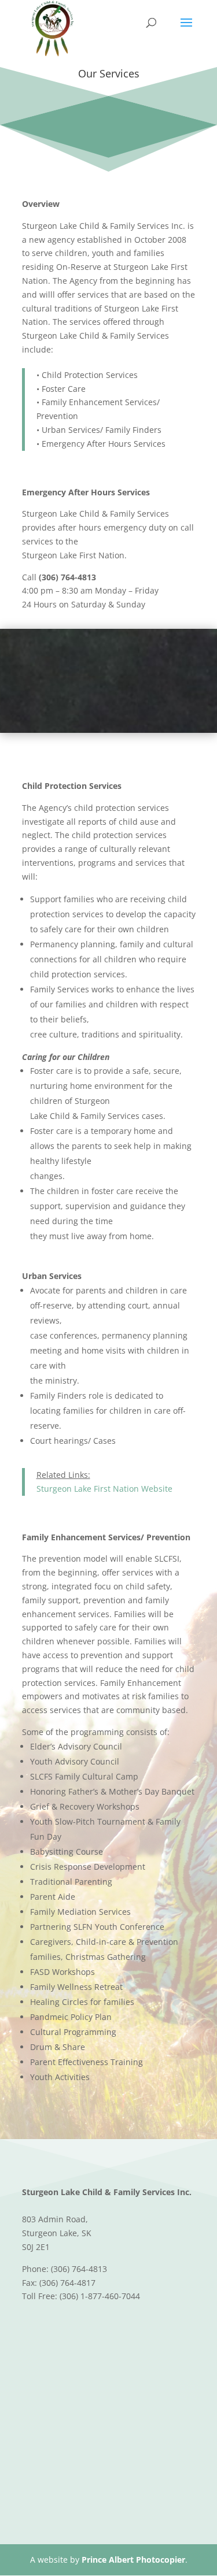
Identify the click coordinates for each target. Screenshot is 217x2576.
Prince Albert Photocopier (133, 2560)
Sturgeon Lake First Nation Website (104, 1489)
